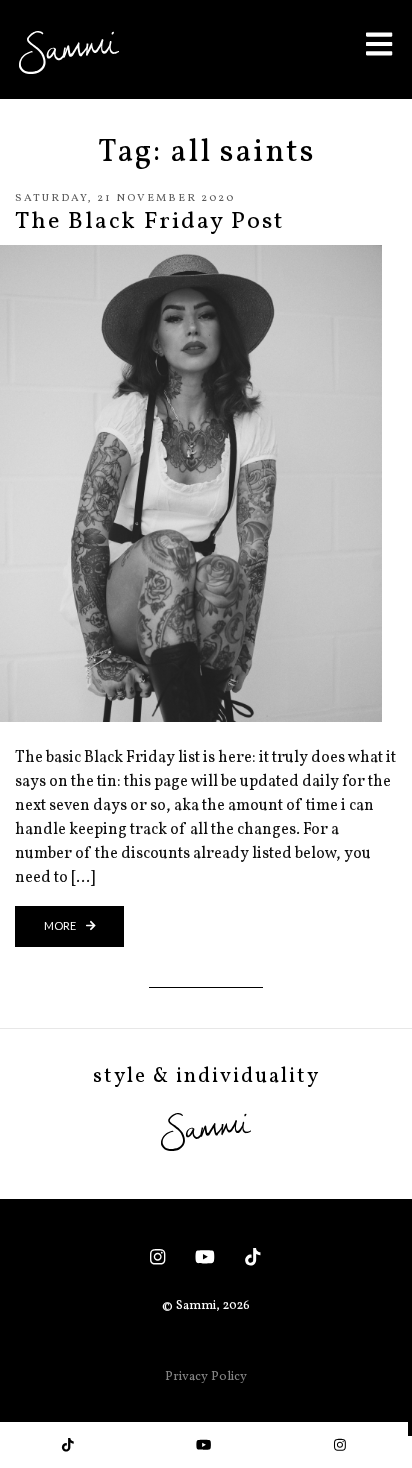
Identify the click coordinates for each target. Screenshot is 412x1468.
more (61, 925)
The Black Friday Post (149, 222)
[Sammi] (69, 52)
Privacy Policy (206, 1377)
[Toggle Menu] (379, 43)
